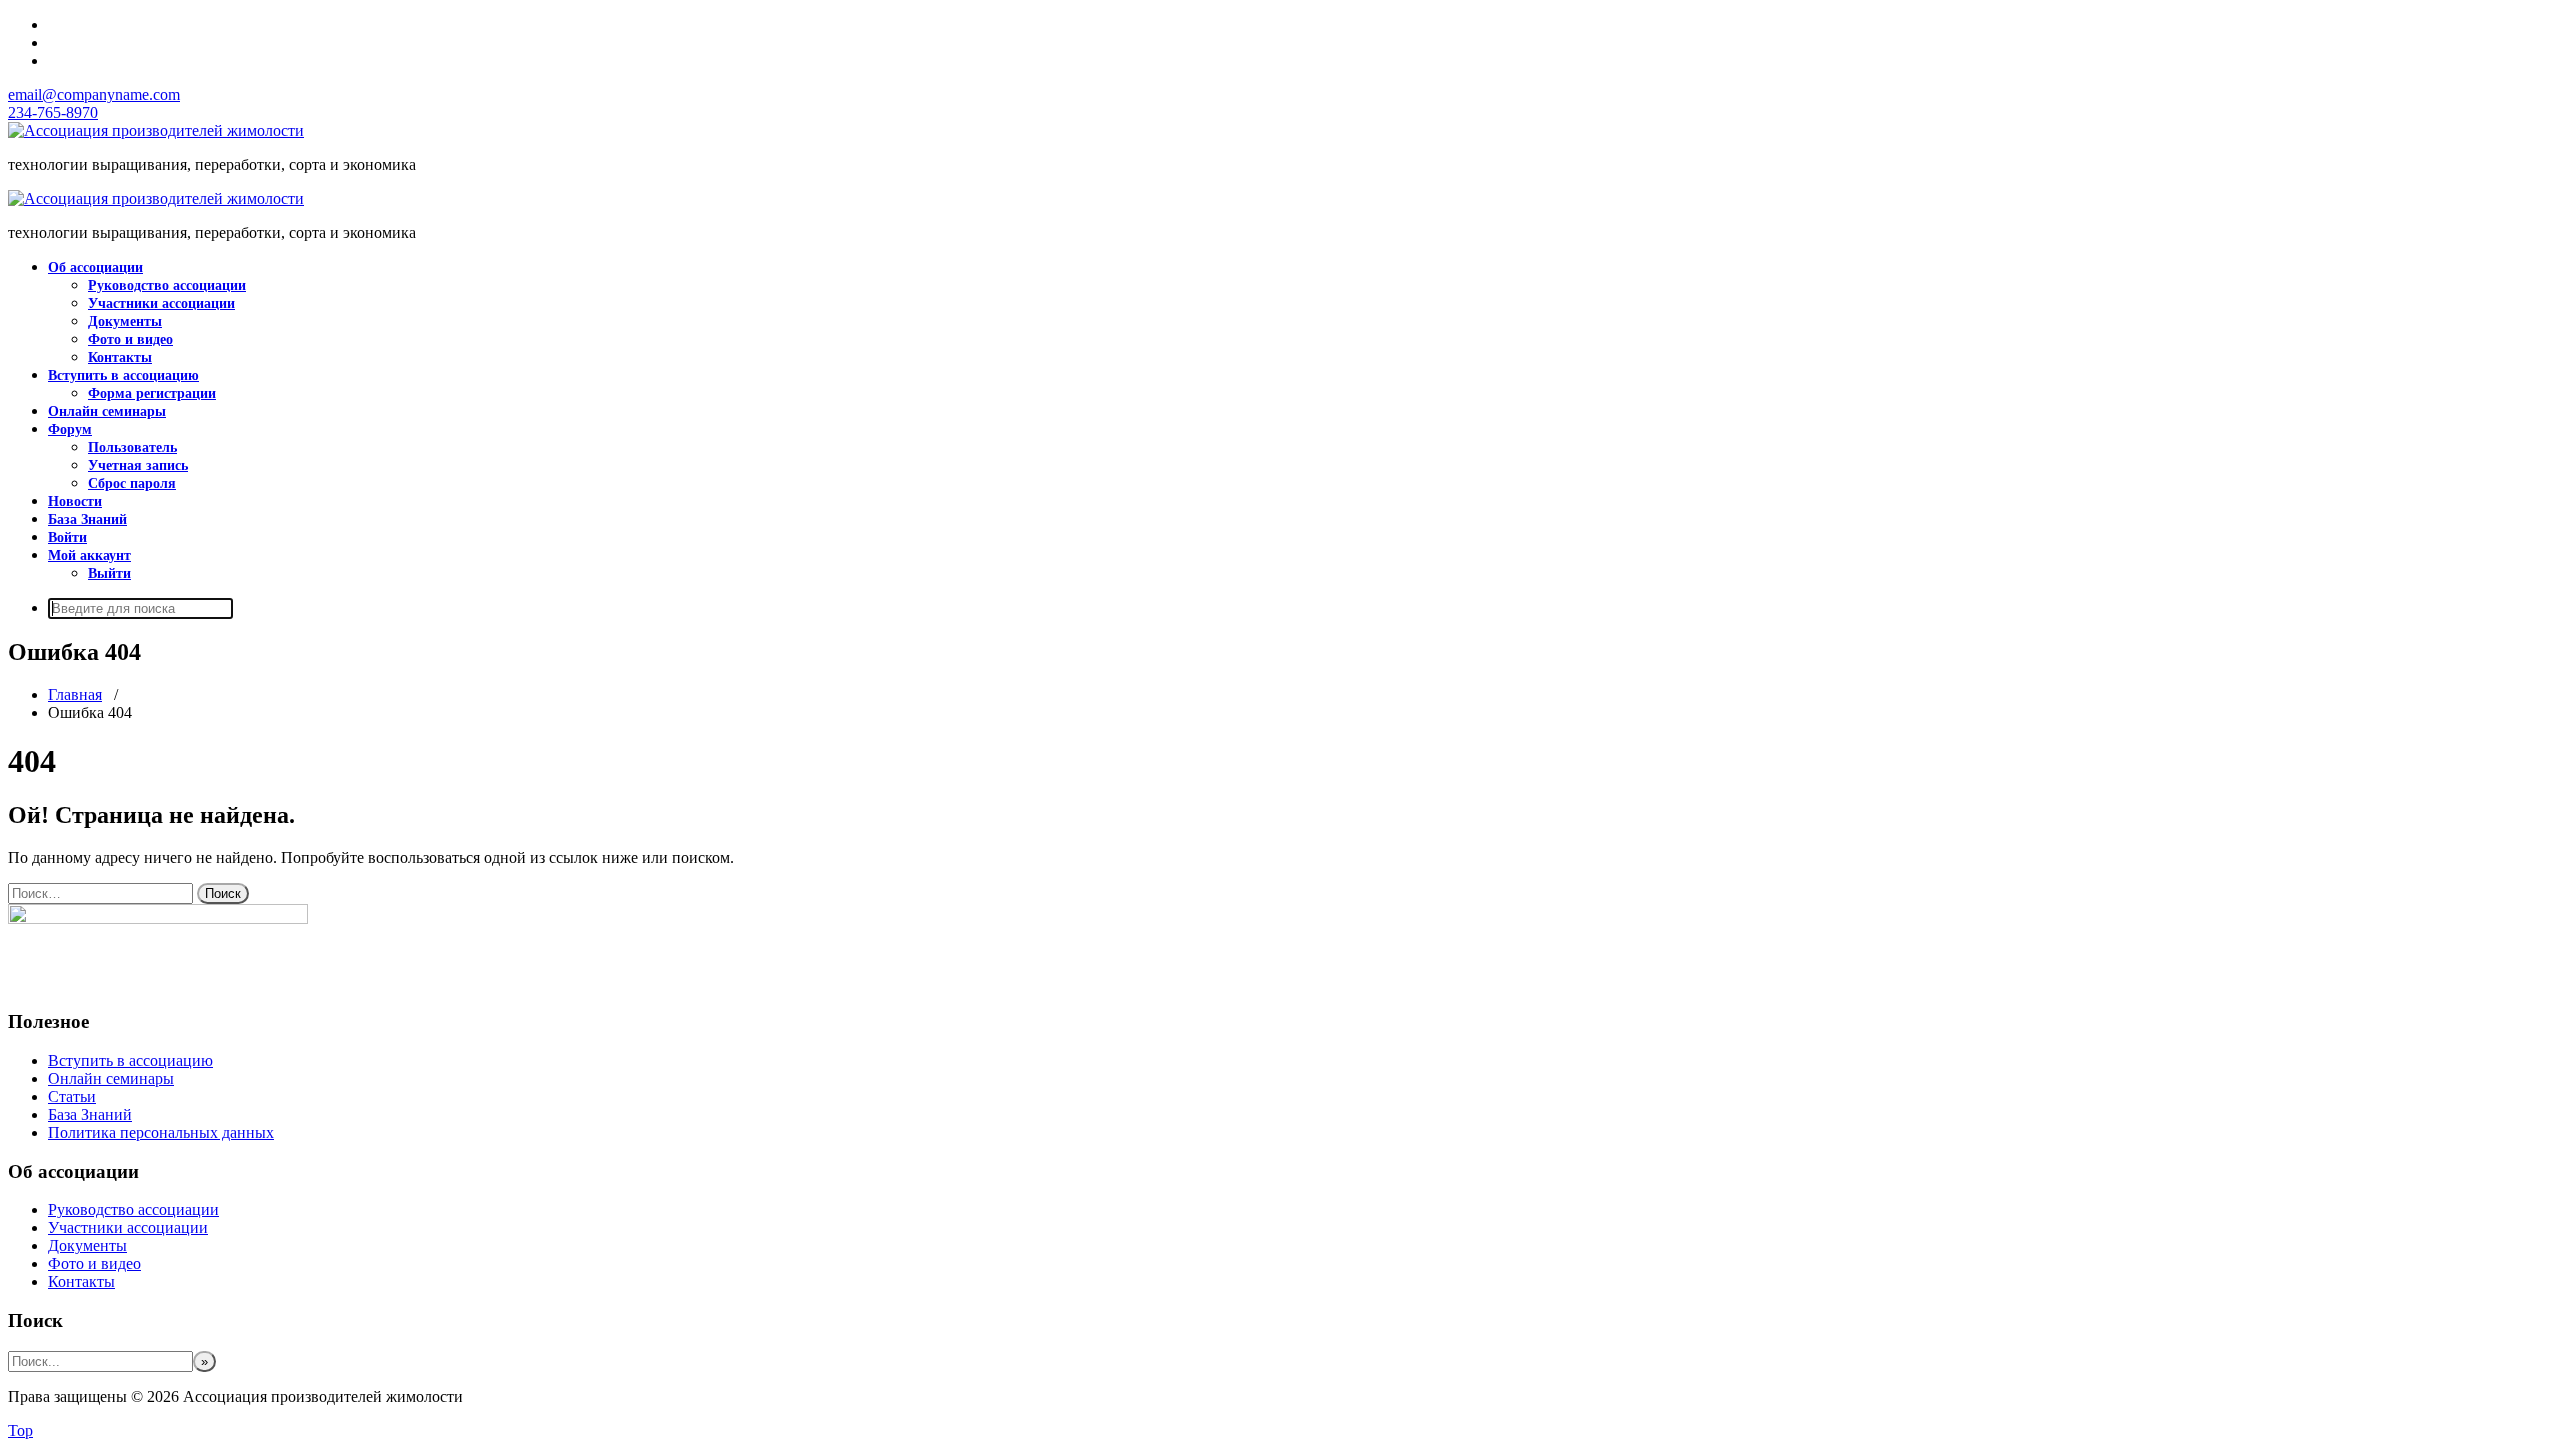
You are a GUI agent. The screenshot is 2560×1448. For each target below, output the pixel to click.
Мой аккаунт (89, 555)
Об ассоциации (95, 267)
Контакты (120, 357)
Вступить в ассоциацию (123, 375)
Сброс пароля (132, 483)
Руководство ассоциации (167, 285)
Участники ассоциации (161, 303)
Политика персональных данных (161, 1132)
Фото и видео (130, 339)
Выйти (109, 573)
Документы (125, 321)
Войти (67, 537)
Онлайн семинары (107, 411)
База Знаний (87, 519)
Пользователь (132, 447)
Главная (75, 694)
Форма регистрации (152, 393)
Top (20, 1430)
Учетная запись (138, 465)
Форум (70, 429)
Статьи (72, 1096)
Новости (75, 501)
